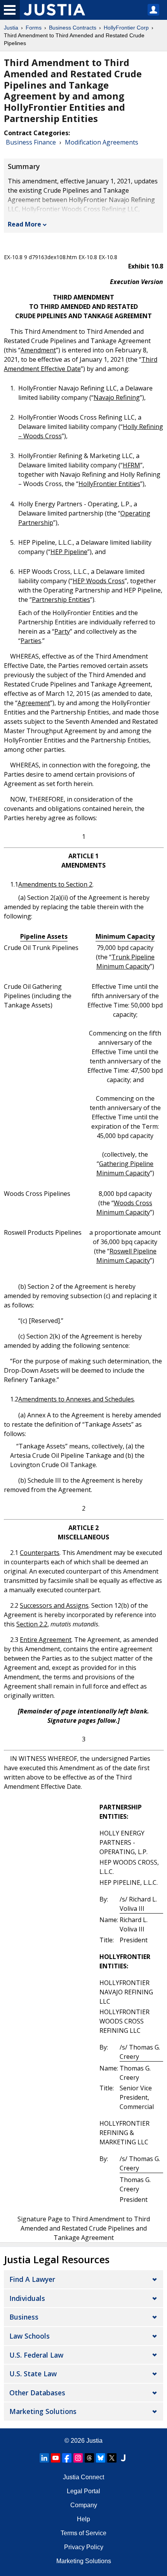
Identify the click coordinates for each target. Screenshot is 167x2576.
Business (24, 2317)
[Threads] (89, 2458)
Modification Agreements (102, 142)
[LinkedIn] (44, 2458)
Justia (11, 28)
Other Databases (37, 2393)
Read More (24, 224)
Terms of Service (83, 2533)
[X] (112, 2458)
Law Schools (30, 2336)
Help (83, 2519)
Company (84, 2505)
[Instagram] (78, 2458)
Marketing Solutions (43, 2411)
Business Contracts (73, 28)
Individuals (27, 2298)
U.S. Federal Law (36, 2355)
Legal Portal (83, 2491)
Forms (34, 28)
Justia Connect (83, 2477)
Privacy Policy (84, 2547)
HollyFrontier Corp (126, 28)
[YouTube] (56, 2458)
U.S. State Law (33, 2374)
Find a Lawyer (32, 2279)
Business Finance (31, 142)
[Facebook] (67, 2458)
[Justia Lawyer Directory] (123, 2458)
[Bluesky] (101, 2458)
